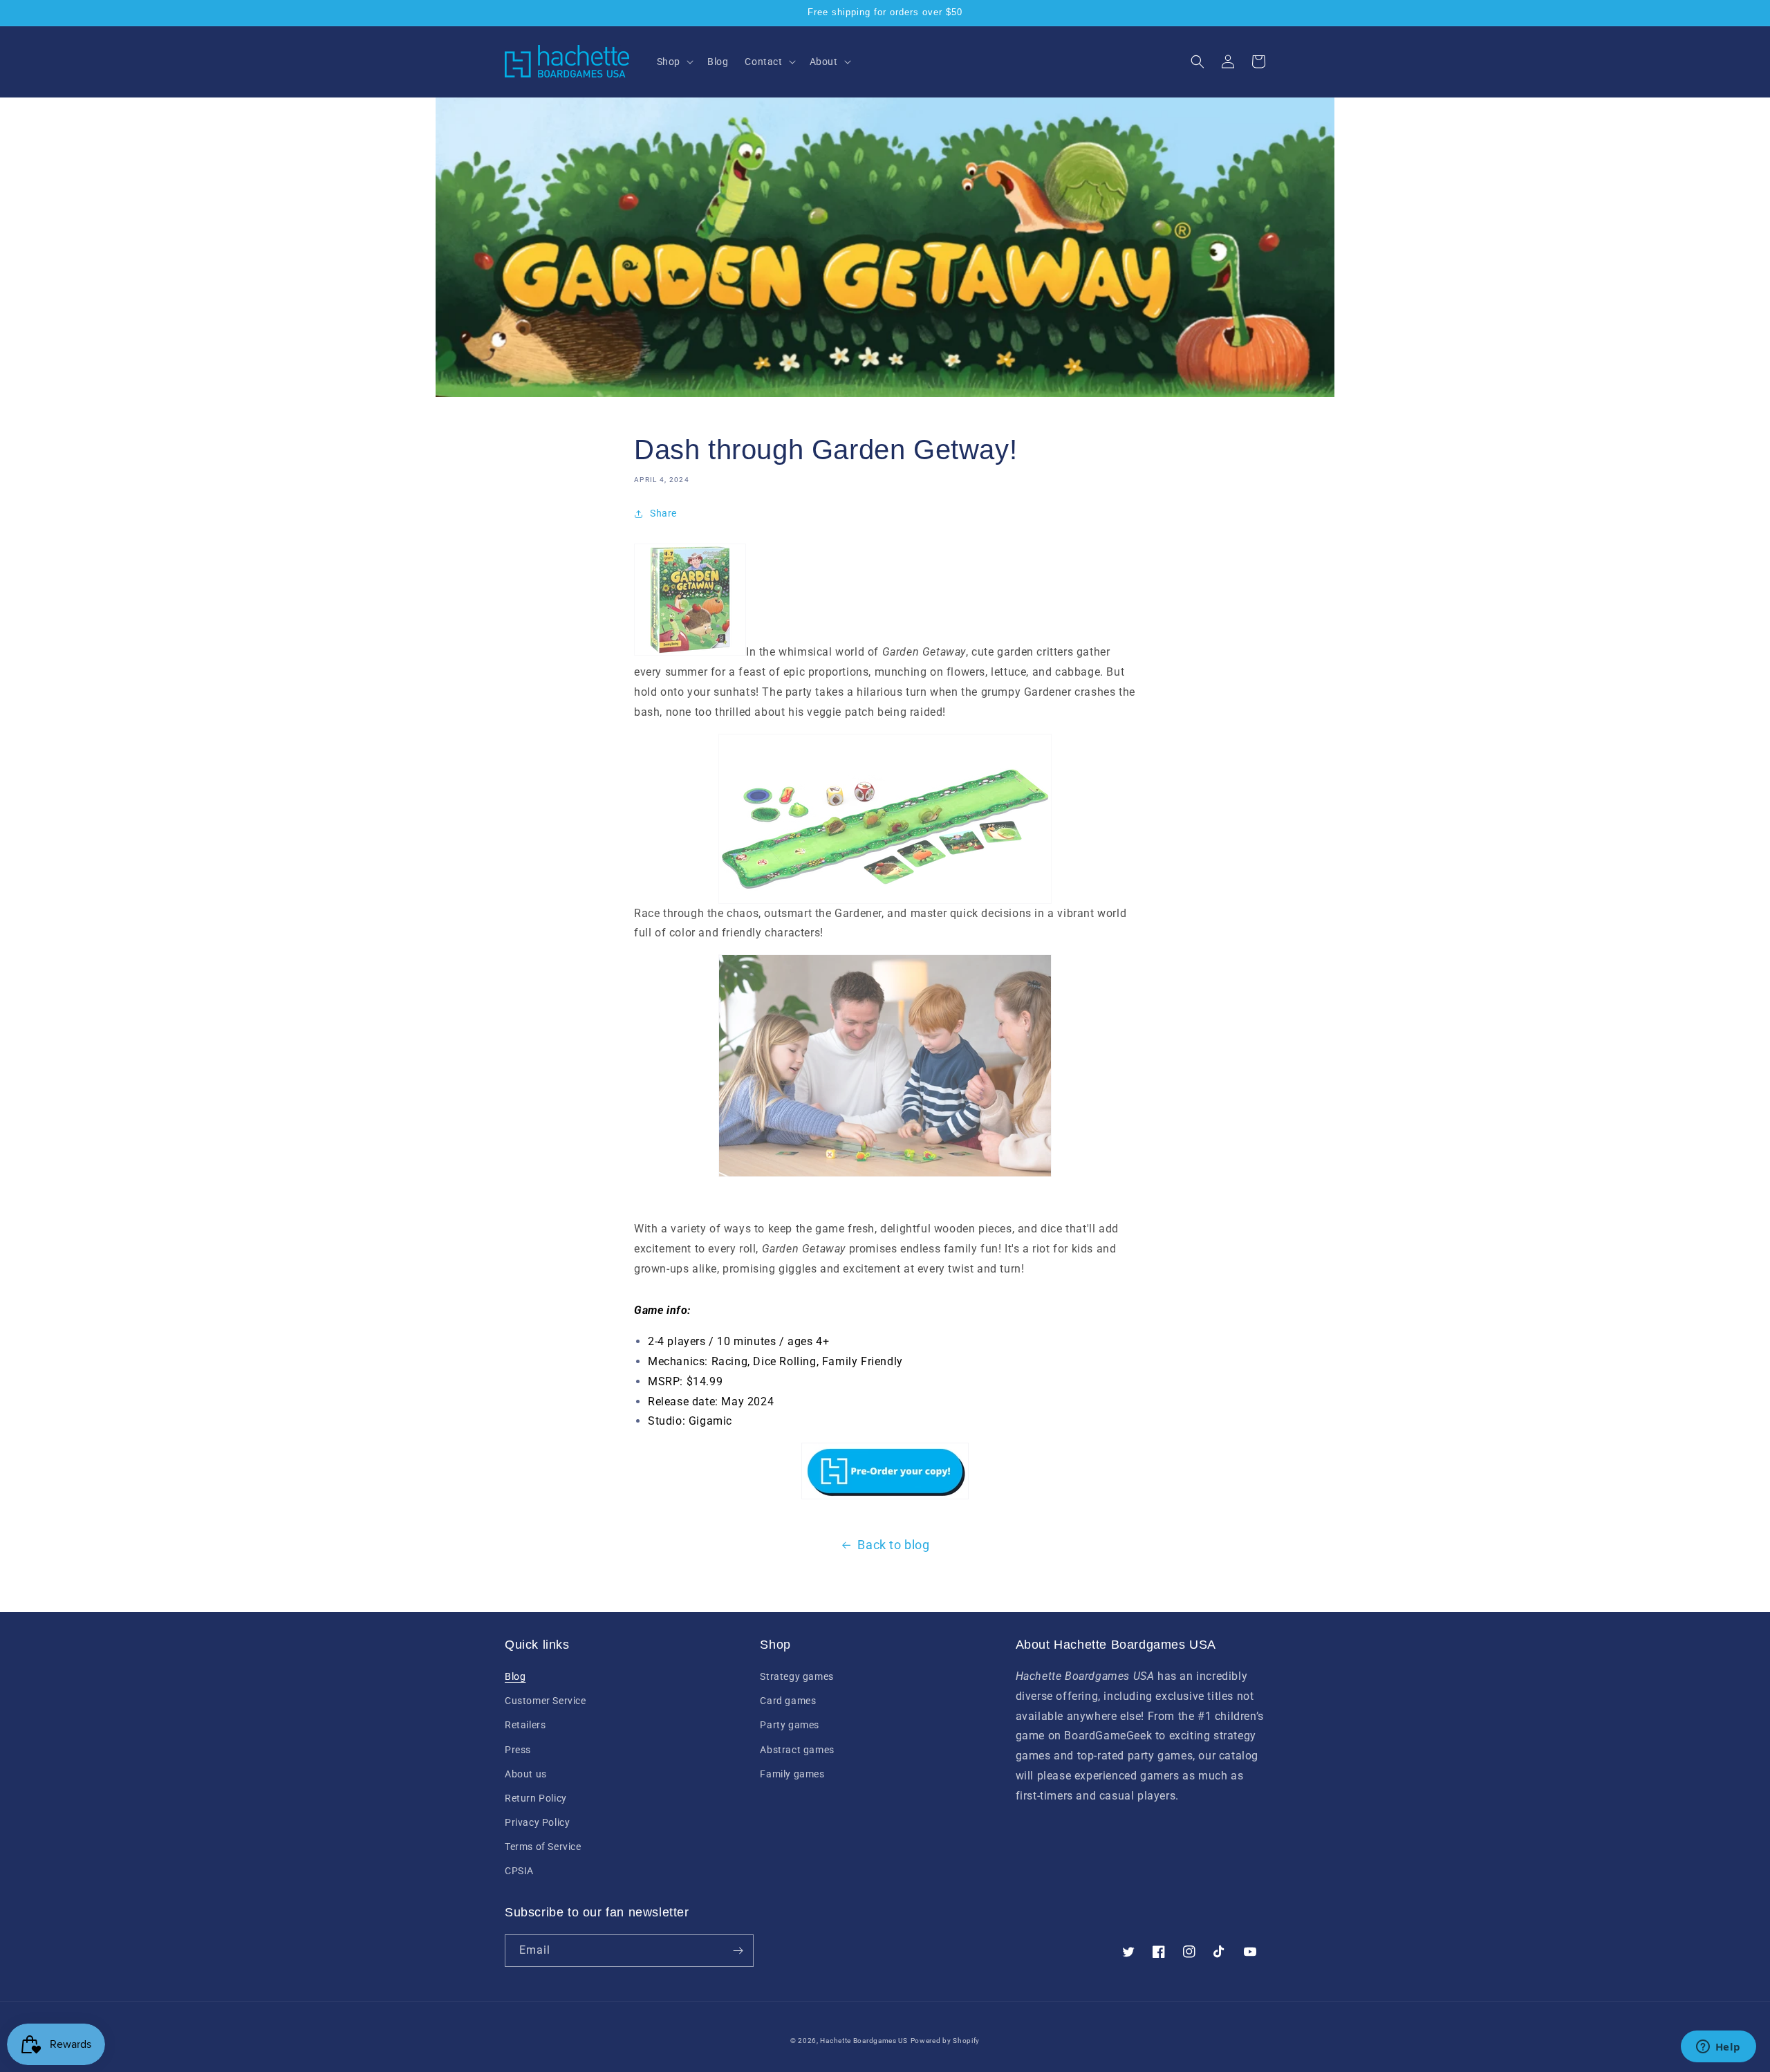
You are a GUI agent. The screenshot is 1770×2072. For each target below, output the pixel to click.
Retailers (525, 1725)
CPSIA (519, 1871)
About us (526, 1774)
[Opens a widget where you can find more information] (1718, 2048)
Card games (788, 1701)
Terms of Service (543, 1847)
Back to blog (893, 1545)
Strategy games (796, 1676)
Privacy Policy (537, 1822)
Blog (515, 1676)
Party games (790, 1725)
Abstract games (797, 1750)
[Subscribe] (738, 1951)
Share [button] (663, 513)
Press (518, 1750)
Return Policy (536, 1798)
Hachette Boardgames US (864, 2041)
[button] (674, 62)
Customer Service (546, 1701)
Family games (792, 1774)
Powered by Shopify (945, 2041)
